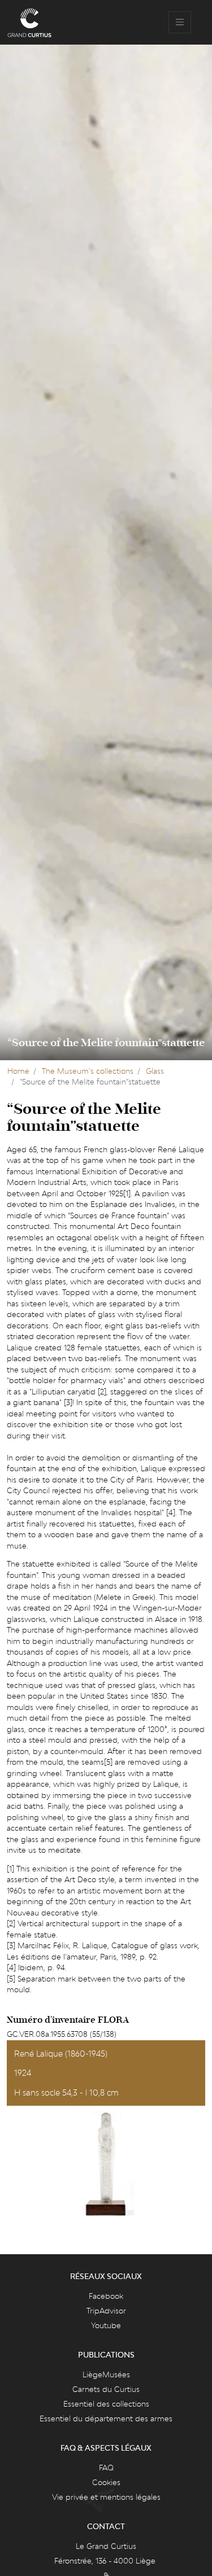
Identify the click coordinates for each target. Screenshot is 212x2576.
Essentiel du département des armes (106, 2418)
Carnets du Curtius (106, 2389)
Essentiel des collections (106, 2404)
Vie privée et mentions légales (106, 2497)
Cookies (106, 2482)
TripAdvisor (106, 2311)
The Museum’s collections (88, 1071)
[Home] (29, 23)
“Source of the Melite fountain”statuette (106, 1043)
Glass (155, 1071)
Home (18, 1071)
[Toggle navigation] (180, 23)
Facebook (106, 2296)
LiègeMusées (106, 2374)
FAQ (106, 2468)
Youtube (106, 2325)
